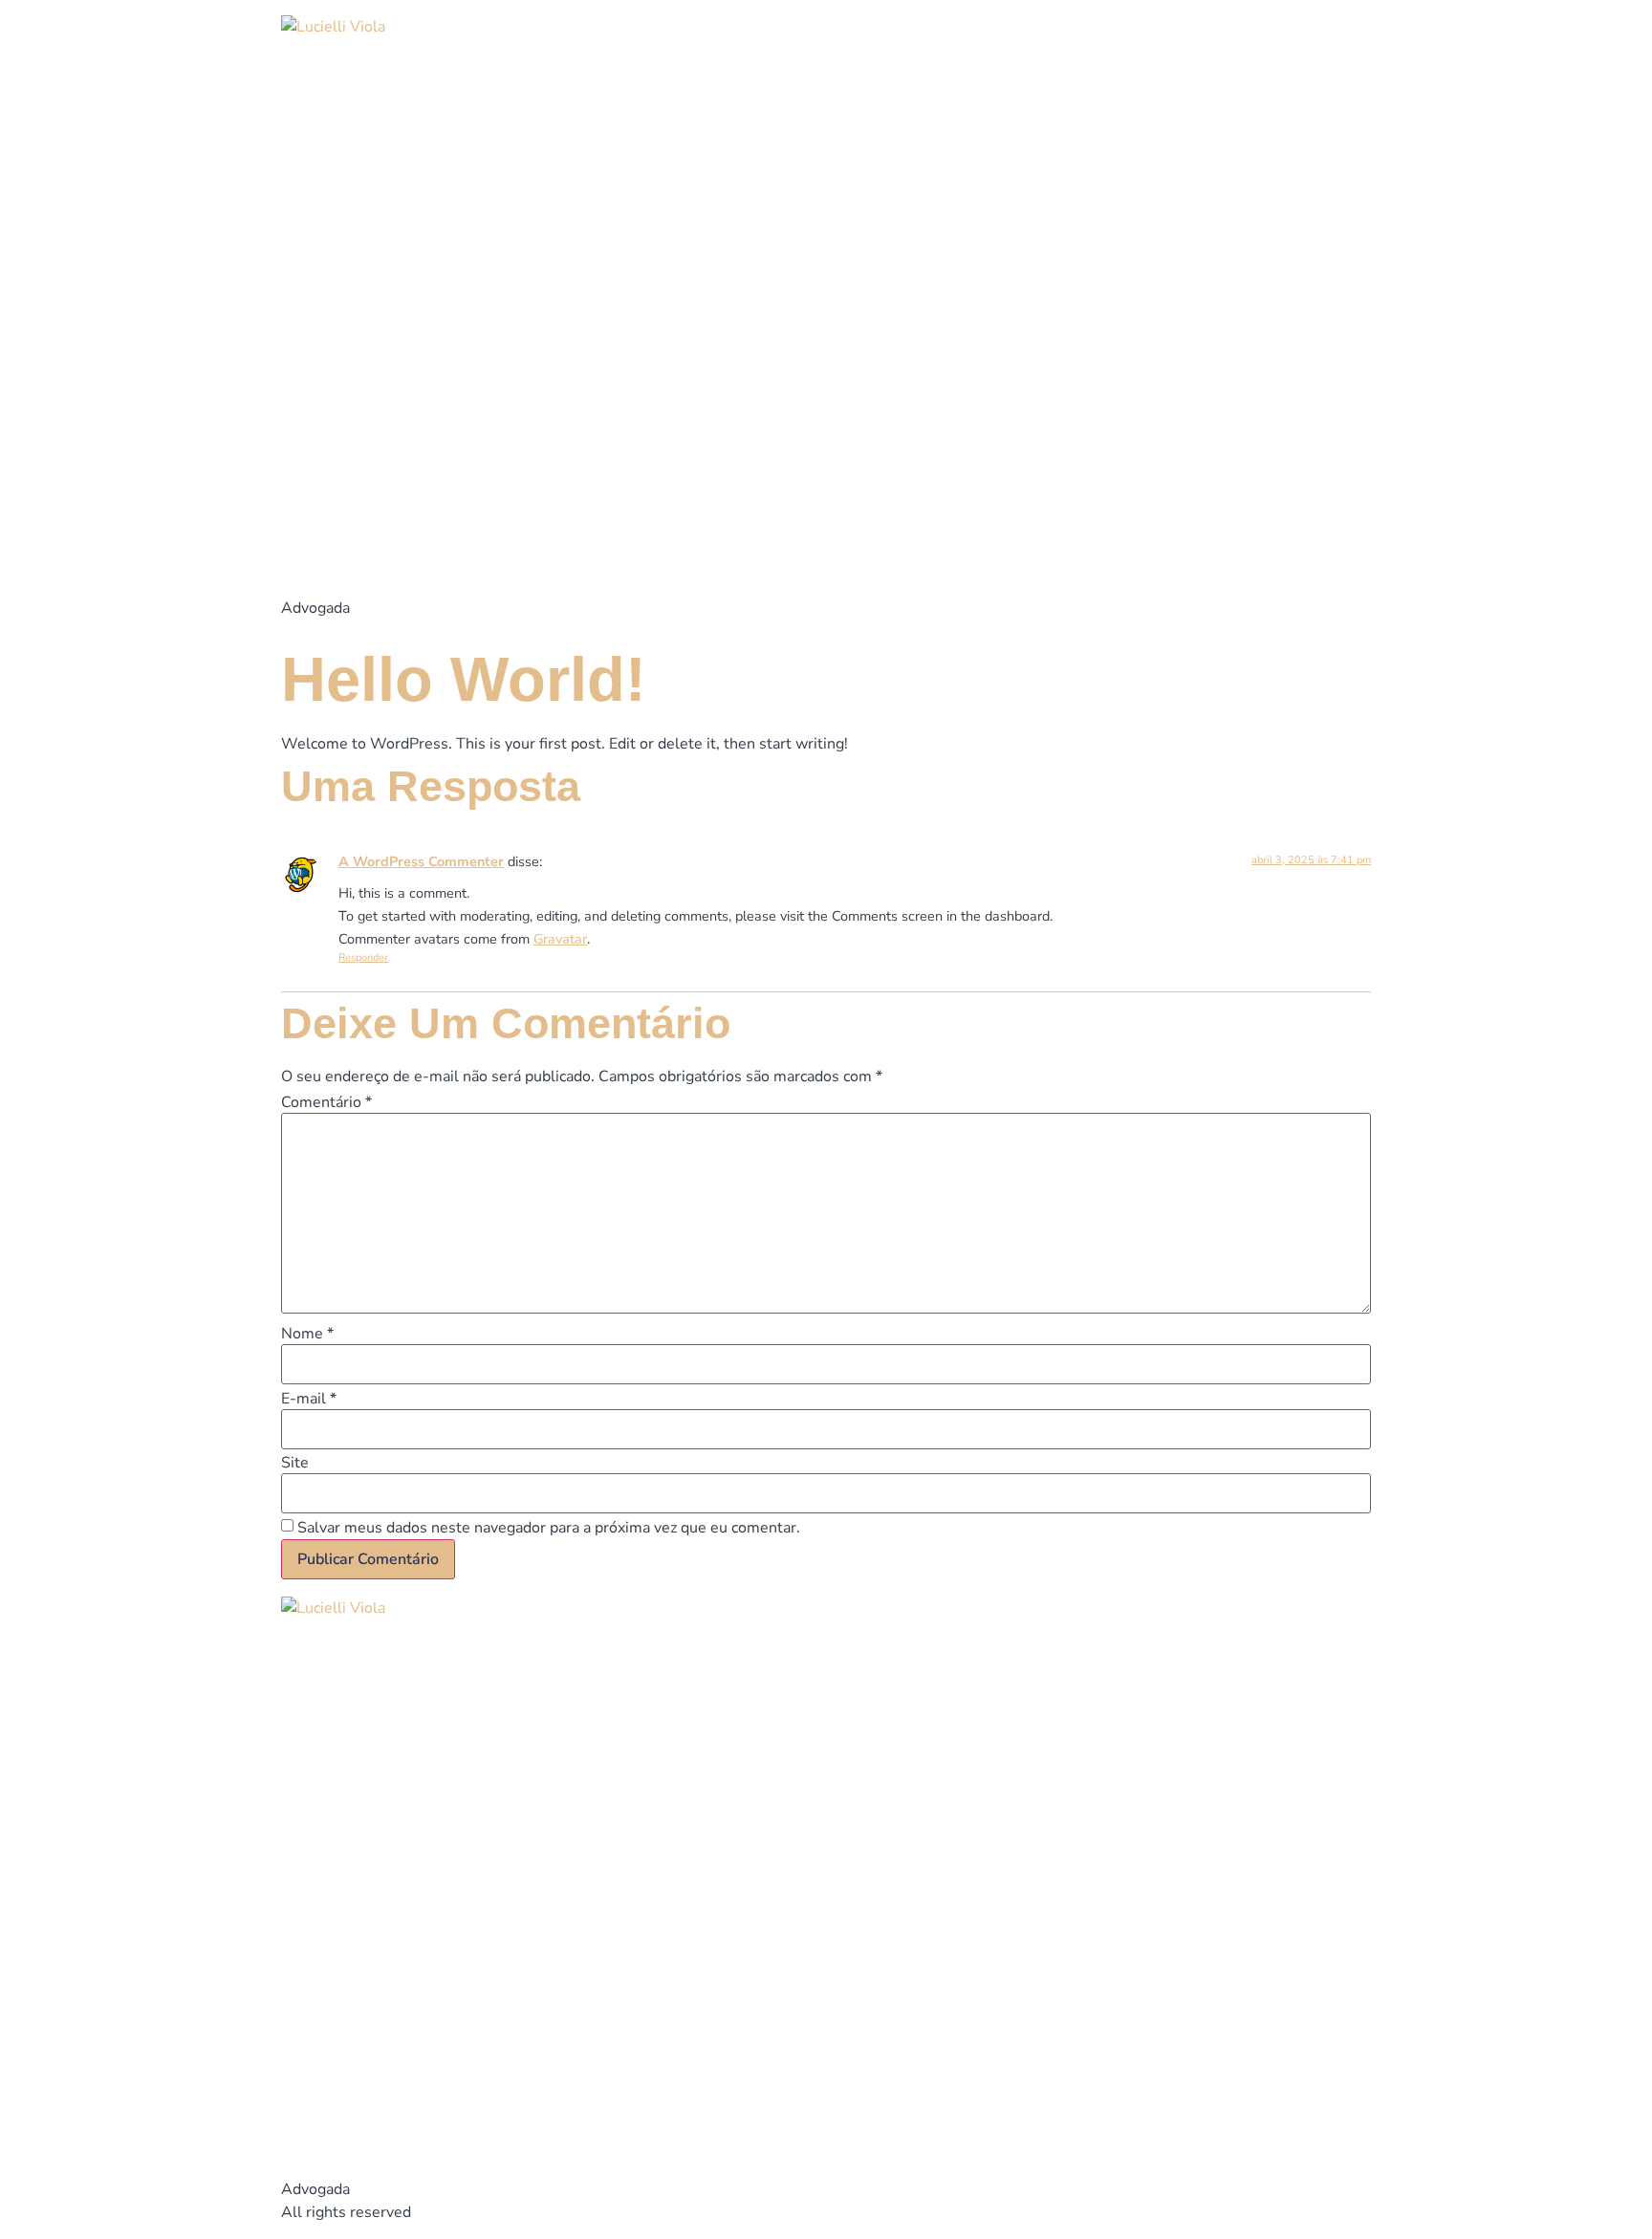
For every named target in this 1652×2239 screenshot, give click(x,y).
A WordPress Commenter (421, 861)
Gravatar (560, 939)
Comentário (326, 1102)
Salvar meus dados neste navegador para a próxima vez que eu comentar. (549, 1528)
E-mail (309, 1399)
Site (295, 1463)
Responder (363, 957)
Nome (307, 1334)
